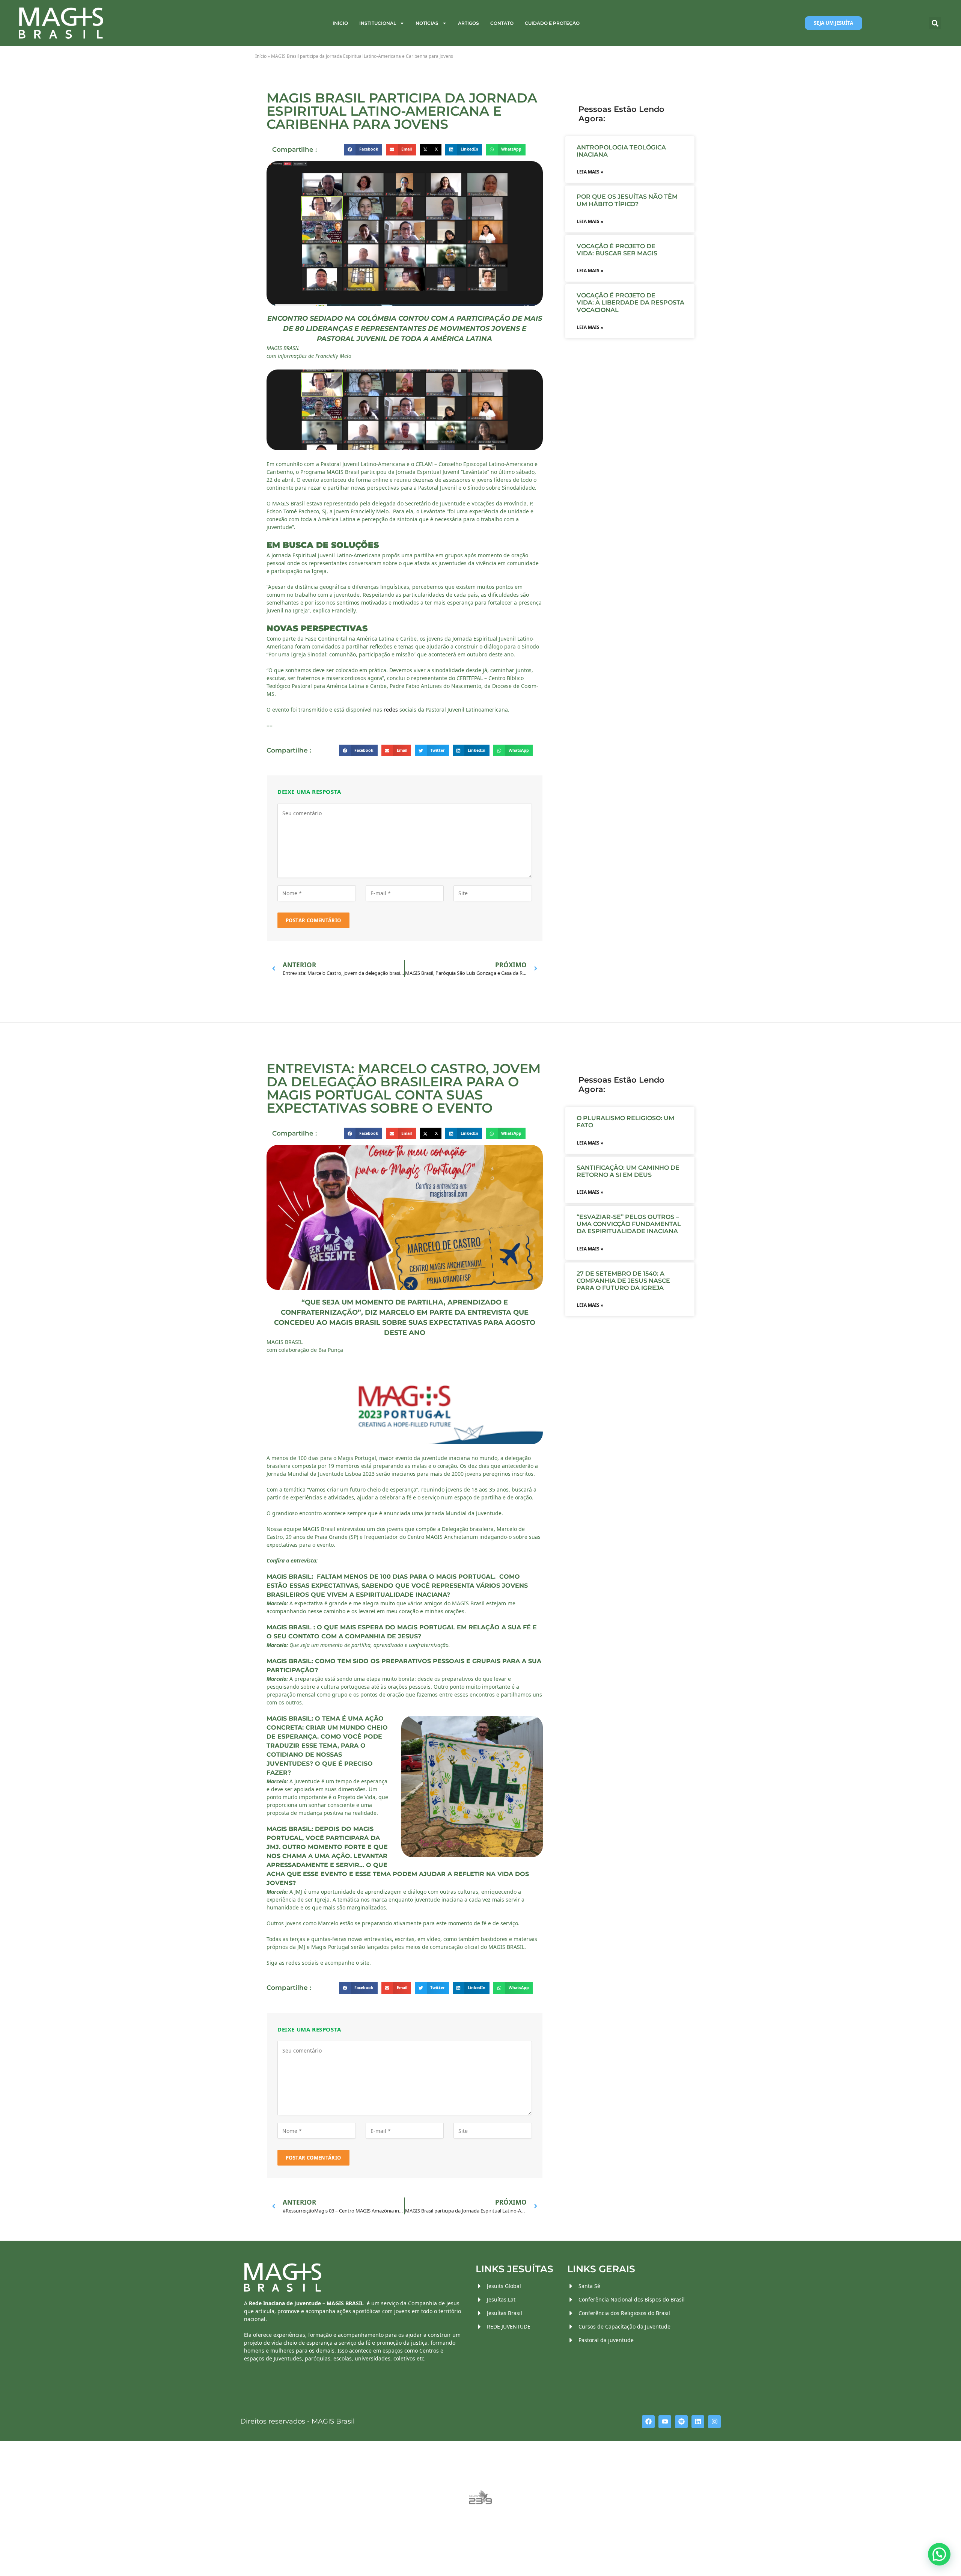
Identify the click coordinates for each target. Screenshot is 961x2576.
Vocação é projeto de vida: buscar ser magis (618, 250)
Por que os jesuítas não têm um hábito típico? (627, 200)
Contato (502, 23)
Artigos (468, 23)
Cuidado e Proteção (552, 23)
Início (340, 23)
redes (392, 710)
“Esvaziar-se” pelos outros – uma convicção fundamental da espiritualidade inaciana (629, 1224)
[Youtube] (665, 2422)
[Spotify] (681, 2422)
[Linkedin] (698, 2422)
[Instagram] (714, 2422)
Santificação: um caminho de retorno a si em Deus (628, 1171)
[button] (935, 23)
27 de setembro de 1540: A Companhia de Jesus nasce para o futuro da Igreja (623, 1281)
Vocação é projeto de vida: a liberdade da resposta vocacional (630, 302)
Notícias (427, 23)
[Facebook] (648, 2422)
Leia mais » (590, 172)
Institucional (378, 23)
